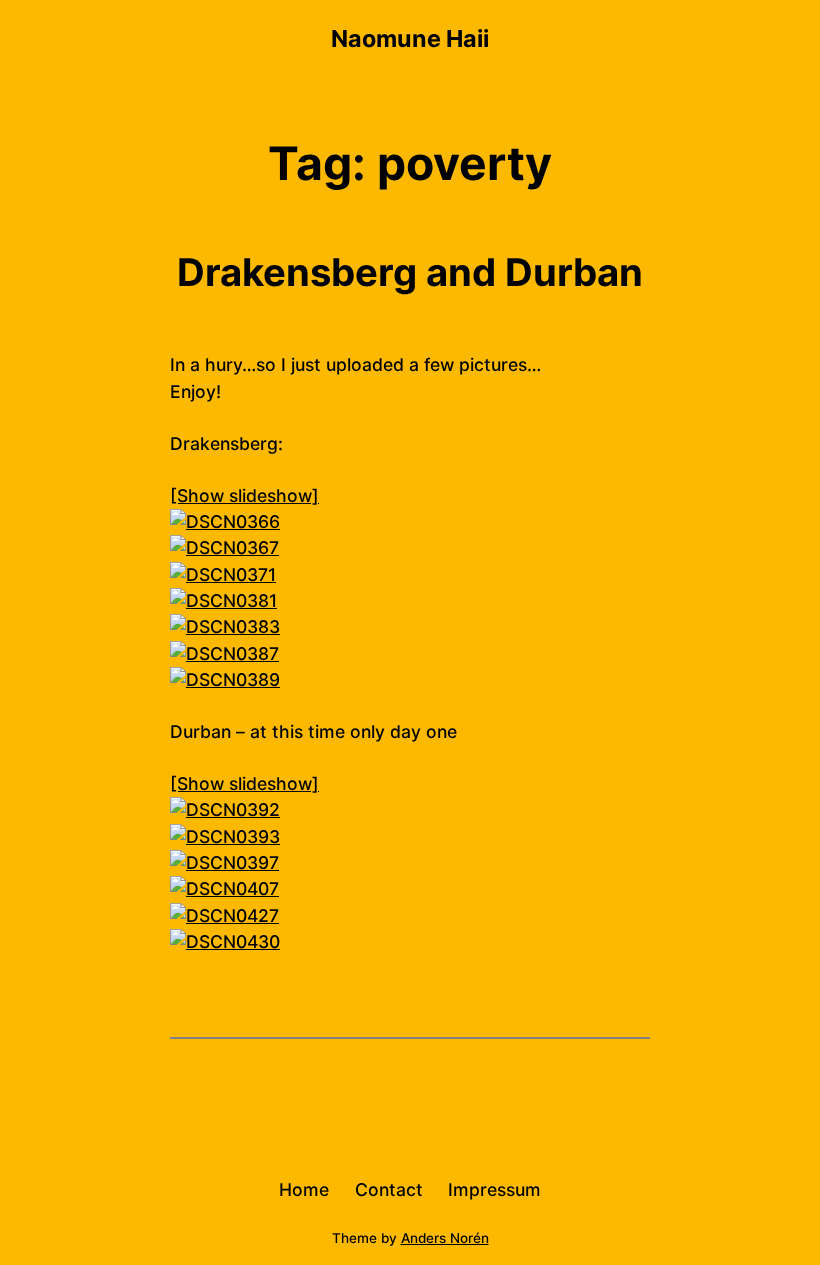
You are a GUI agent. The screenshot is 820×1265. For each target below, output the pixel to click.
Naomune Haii (410, 38)
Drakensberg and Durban (410, 272)
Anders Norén (445, 1238)
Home (304, 1189)
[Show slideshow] (244, 495)
